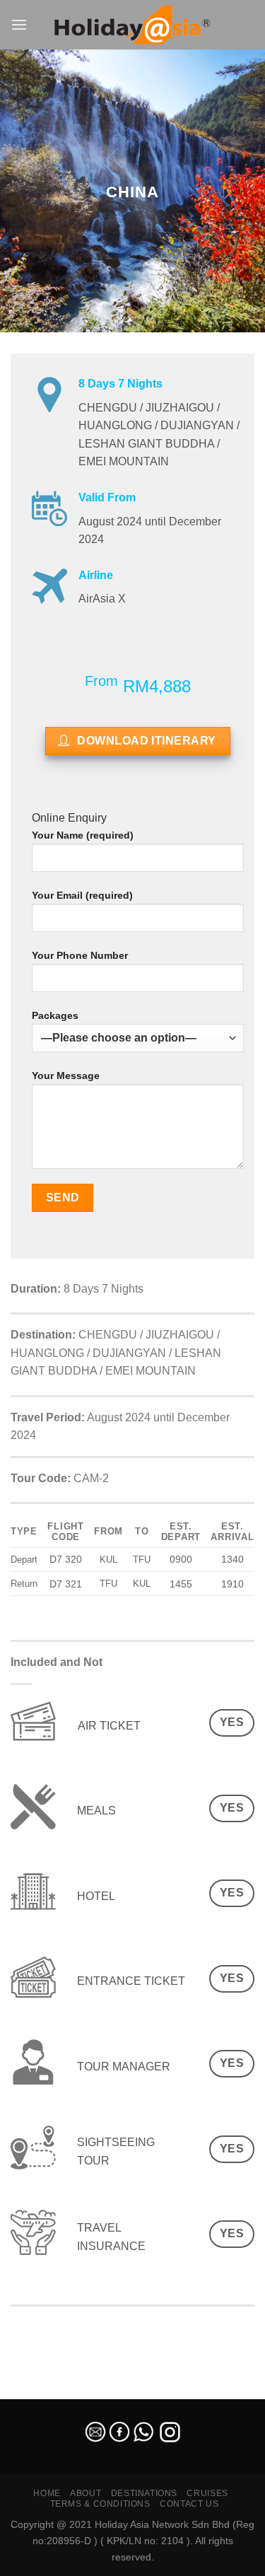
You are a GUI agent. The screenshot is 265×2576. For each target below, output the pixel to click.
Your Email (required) (82, 895)
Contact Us (189, 2504)
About (86, 2493)
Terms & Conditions (100, 2504)
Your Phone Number (80, 955)
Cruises (207, 2493)
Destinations (144, 2493)
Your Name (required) (83, 835)
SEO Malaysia (30, 2391)
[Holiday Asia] (133, 25)
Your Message (66, 1076)
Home (47, 2493)
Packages (55, 1015)
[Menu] (19, 24)
